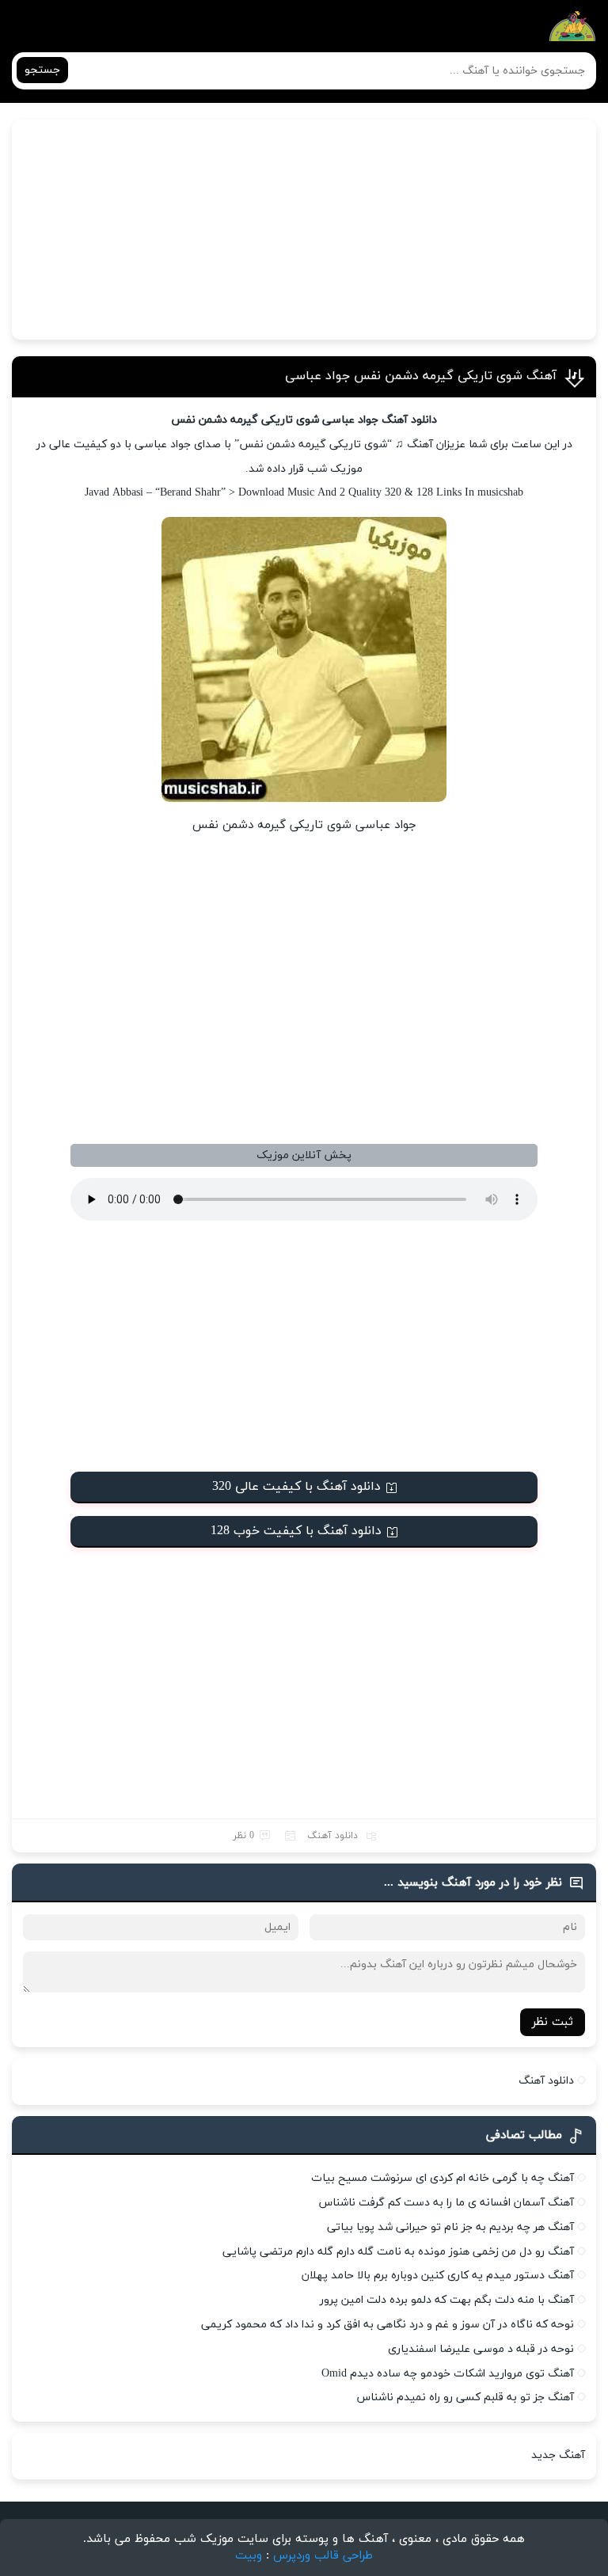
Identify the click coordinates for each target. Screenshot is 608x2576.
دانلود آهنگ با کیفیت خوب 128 (296, 1531)
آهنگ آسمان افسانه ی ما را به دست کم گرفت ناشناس (446, 2203)
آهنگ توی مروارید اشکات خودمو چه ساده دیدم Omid (448, 2374)
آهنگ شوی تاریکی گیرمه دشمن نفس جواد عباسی (421, 376)
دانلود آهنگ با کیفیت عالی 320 (296, 1487)
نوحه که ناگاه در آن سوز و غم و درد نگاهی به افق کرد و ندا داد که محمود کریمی (388, 2325)
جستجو (42, 70)
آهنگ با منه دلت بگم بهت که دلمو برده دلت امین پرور (447, 2300)
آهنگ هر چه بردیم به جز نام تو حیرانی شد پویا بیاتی (450, 2227)
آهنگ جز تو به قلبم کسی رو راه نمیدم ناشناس (465, 2397)
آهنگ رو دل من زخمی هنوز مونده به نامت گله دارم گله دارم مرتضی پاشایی (398, 2252)
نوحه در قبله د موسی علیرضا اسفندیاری (481, 2349)
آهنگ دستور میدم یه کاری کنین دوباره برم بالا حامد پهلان (438, 2276)
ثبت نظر (553, 2022)
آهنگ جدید (558, 2455)
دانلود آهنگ (332, 1836)
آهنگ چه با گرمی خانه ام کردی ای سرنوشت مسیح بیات (443, 2178)
